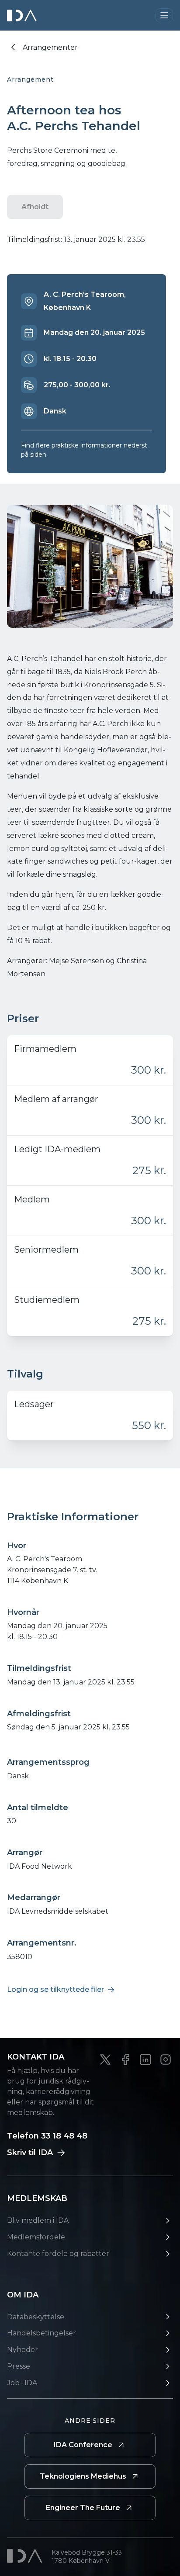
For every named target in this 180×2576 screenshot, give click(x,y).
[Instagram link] (166, 2059)
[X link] (105, 2059)
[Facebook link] (125, 2059)
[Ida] (23, 15)
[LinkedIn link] (145, 2059)
